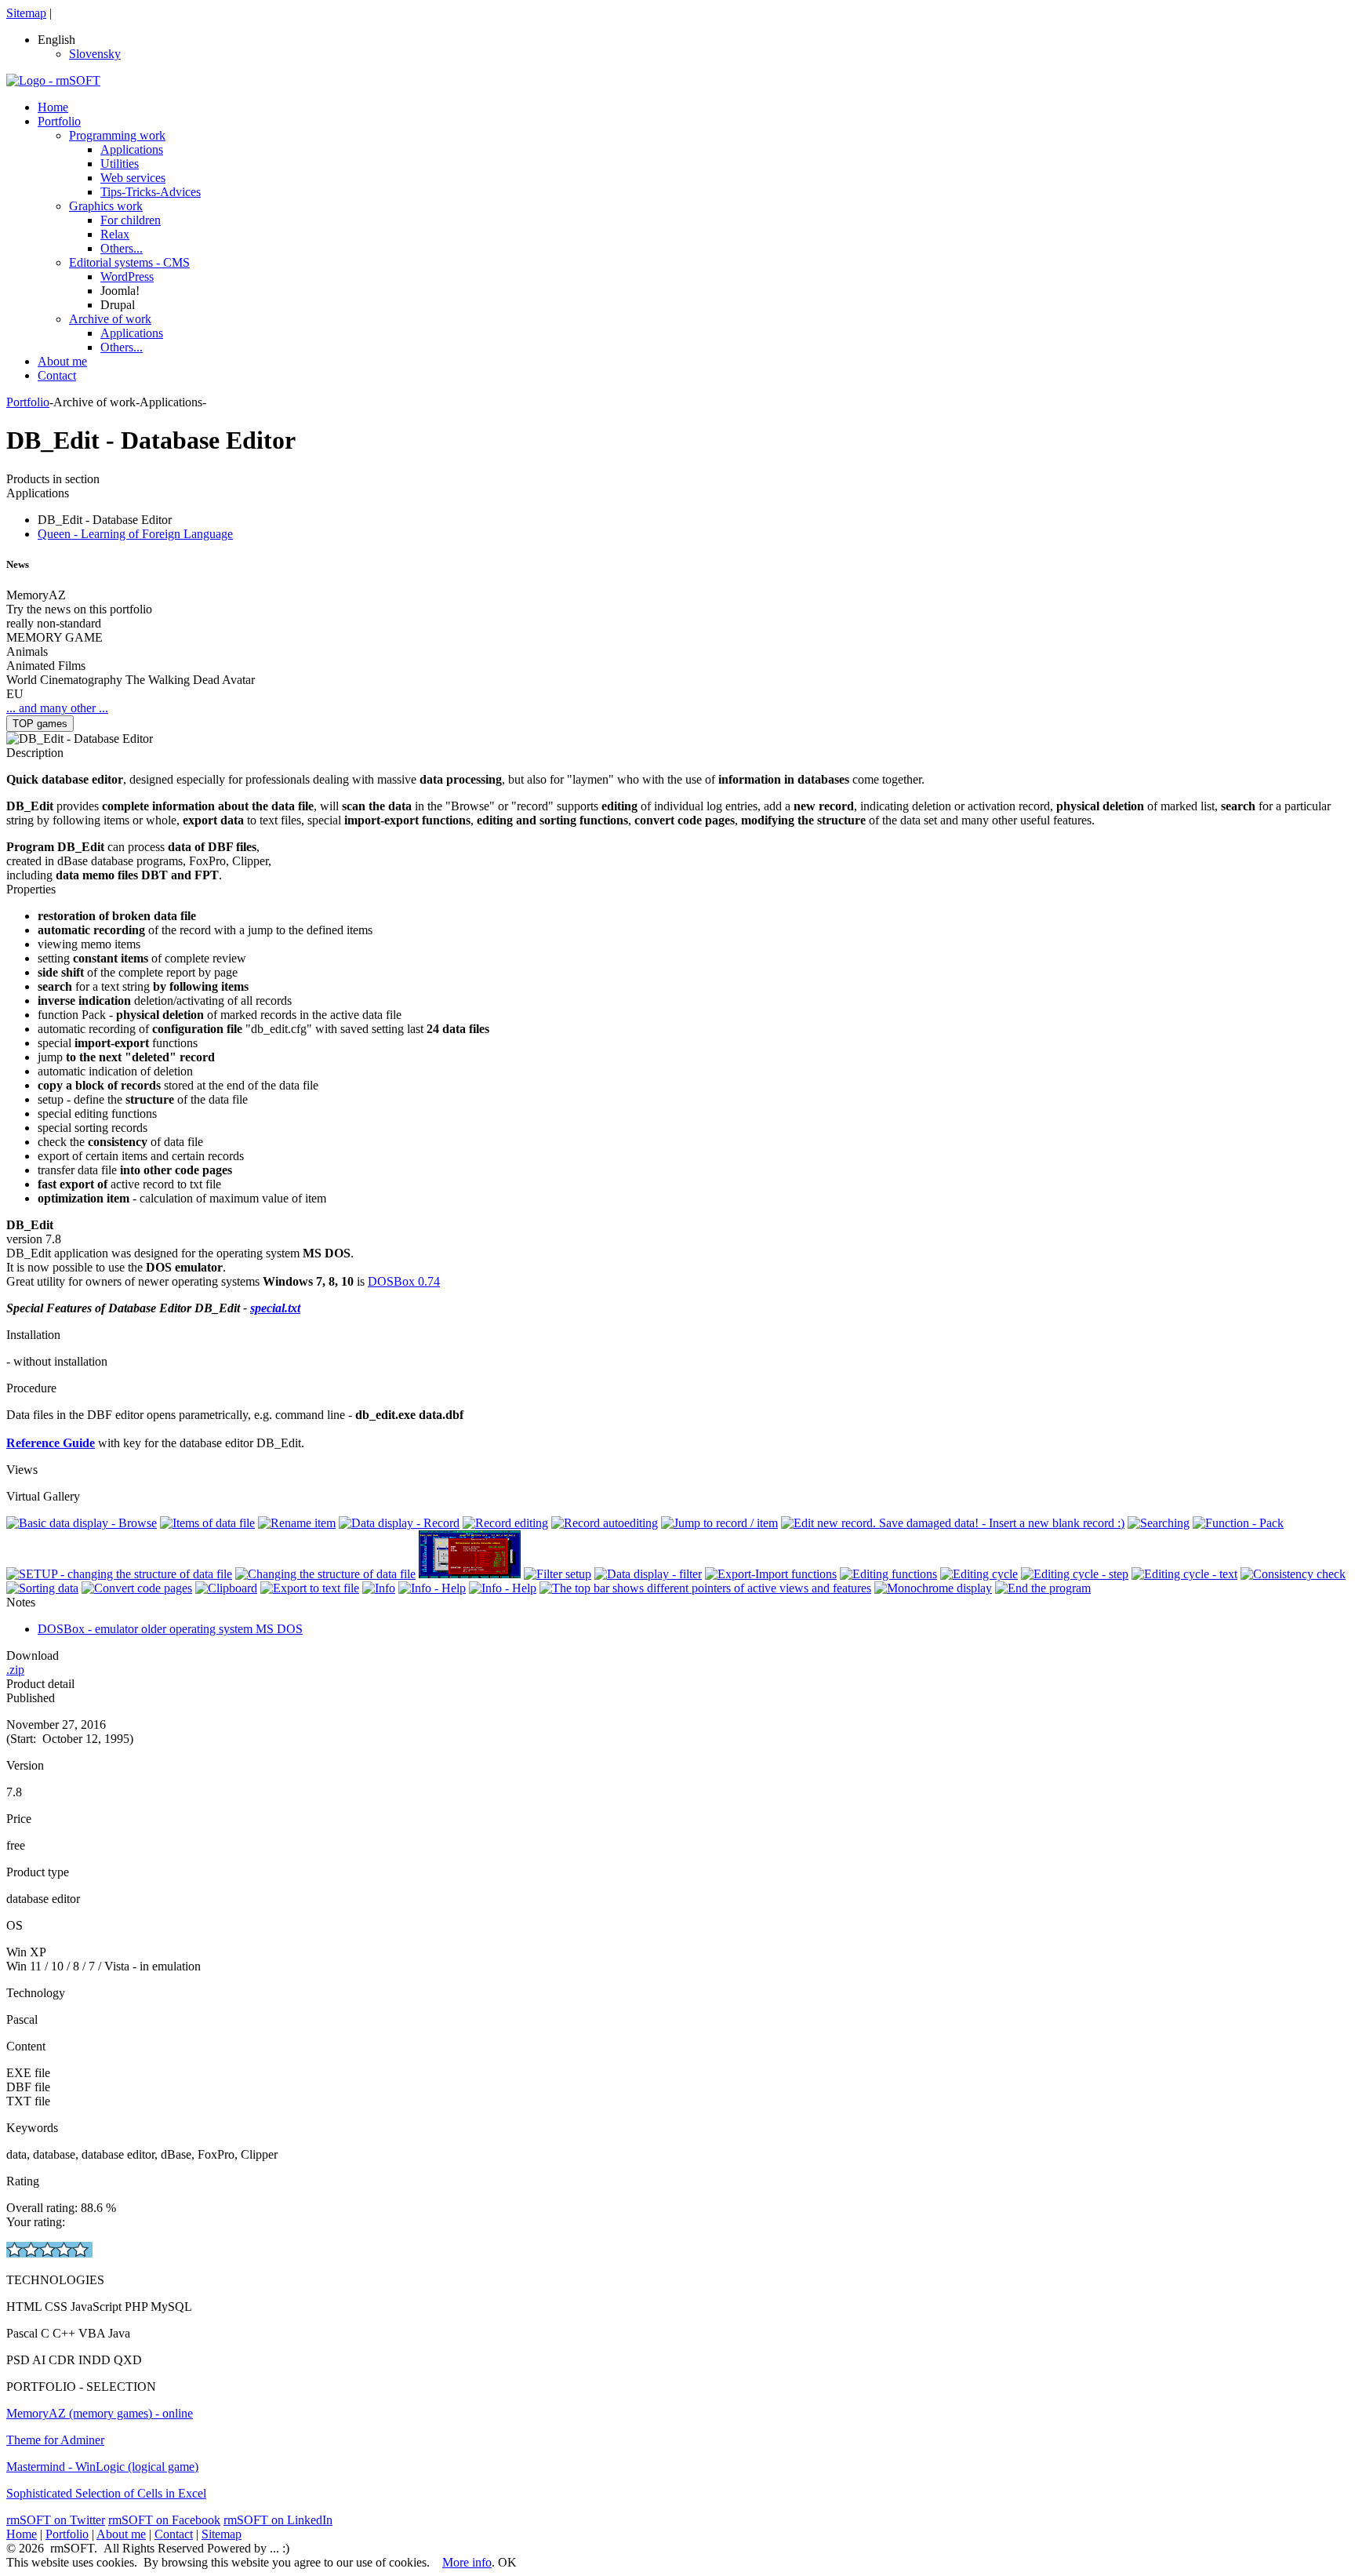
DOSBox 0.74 (404, 1281)
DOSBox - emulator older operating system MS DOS (170, 1629)
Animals (27, 651)
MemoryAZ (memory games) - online (100, 2413)
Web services (133, 178)
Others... (122, 248)
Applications (132, 149)
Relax (115, 234)
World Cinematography (64, 680)
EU (15, 694)
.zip (15, 1670)
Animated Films (46, 666)
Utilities (120, 164)
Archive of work (110, 319)
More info (467, 2562)
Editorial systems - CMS (129, 262)
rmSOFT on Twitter (56, 2520)
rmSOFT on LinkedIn (278, 2520)
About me (62, 361)
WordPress (127, 277)
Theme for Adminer (55, 2440)
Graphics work (106, 206)
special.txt (275, 1308)
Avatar (238, 680)
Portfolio (59, 121)
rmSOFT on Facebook (164, 2520)
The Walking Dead (173, 680)
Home (53, 107)
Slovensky (95, 54)
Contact (57, 375)
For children (131, 220)
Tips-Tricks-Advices (151, 192)
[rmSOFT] (53, 80)
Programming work (117, 135)
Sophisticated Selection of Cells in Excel (106, 2493)
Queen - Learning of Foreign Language (135, 534)
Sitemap (26, 13)
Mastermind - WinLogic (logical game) (102, 2467)
